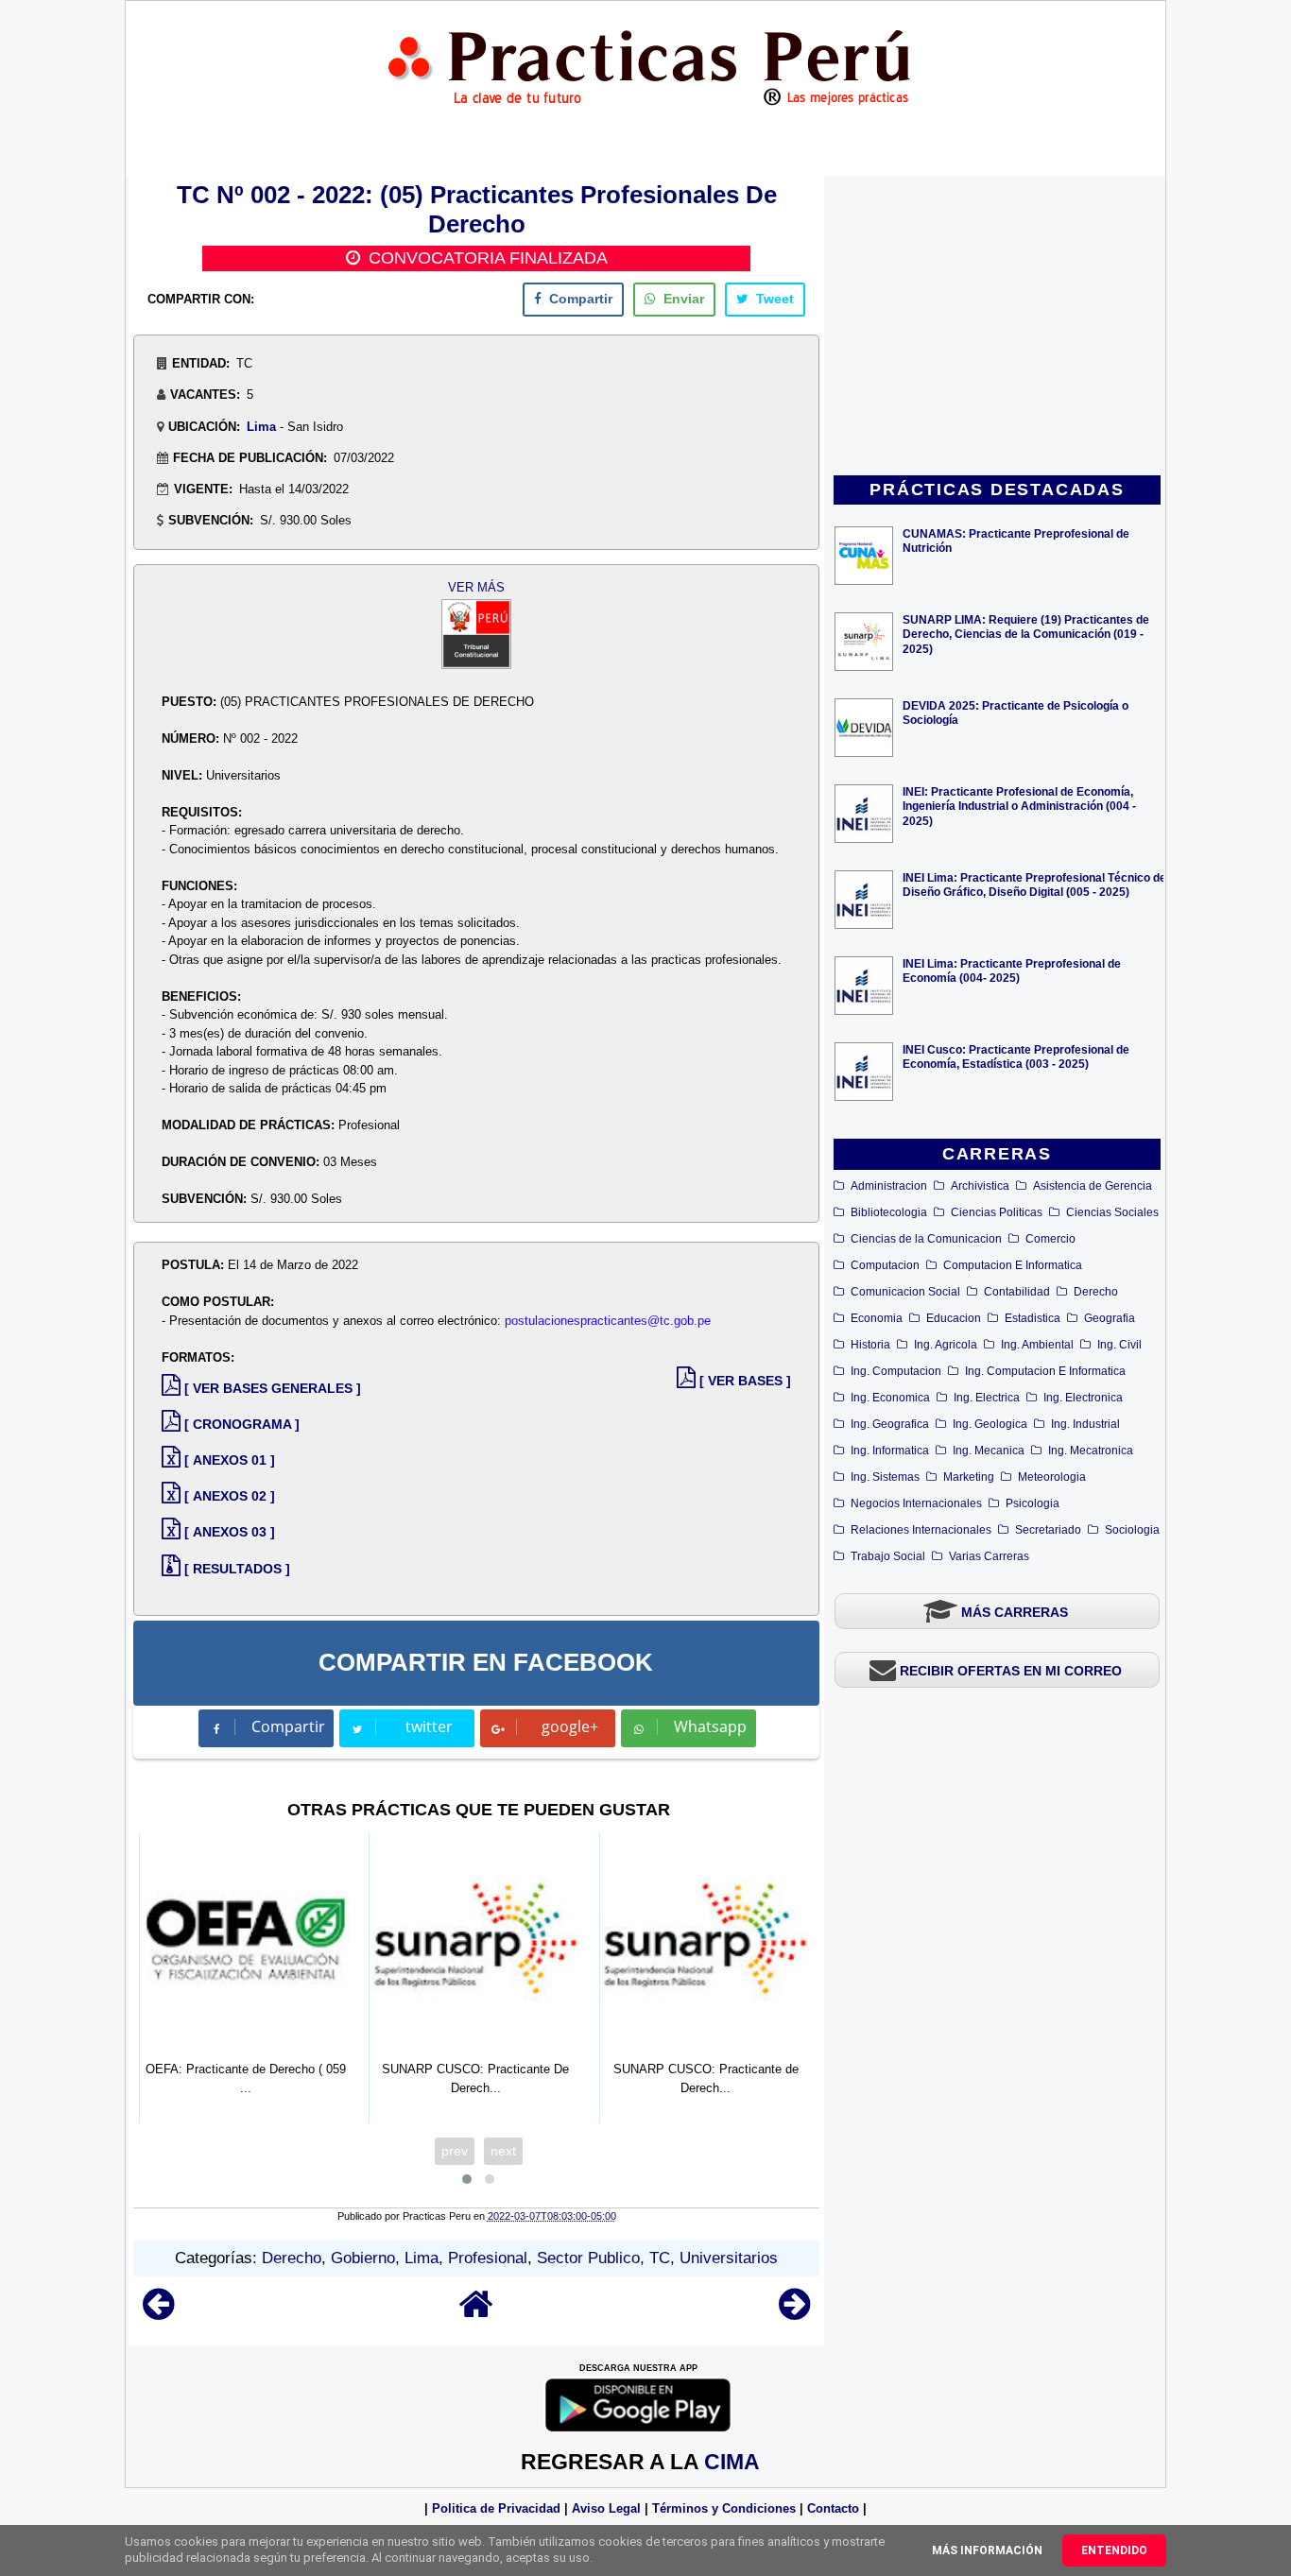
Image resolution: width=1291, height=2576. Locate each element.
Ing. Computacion (896, 1371)
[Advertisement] (997, 327)
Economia (877, 1318)
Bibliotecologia (889, 1212)
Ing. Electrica (987, 1398)
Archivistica (980, 1186)
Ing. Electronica (1083, 1398)
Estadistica (1033, 1318)
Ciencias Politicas (997, 1212)
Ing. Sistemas (885, 1477)
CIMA (732, 2462)
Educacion (954, 1318)
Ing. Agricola (946, 1345)
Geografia (1110, 1318)
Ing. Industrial (1085, 1424)
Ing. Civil (1119, 1345)
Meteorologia (1052, 1477)
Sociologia (1132, 1530)
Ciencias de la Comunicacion (926, 1239)
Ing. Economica (890, 1398)
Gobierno (363, 2258)
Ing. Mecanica (989, 1451)
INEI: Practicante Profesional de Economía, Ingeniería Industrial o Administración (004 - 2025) (1019, 806)
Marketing (969, 1477)
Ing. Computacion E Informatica (1045, 1371)
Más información (987, 2550)
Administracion (889, 1186)
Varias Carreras (989, 1556)
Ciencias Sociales (1112, 1212)
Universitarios (729, 2258)
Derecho (1096, 1292)
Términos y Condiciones (724, 2508)
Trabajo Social (888, 1556)
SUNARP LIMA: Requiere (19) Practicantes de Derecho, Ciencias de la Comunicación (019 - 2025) (1026, 634)
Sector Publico (588, 2258)
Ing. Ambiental (1037, 1345)
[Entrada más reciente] (158, 2313)
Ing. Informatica (890, 1451)
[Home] (476, 2313)
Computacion (885, 1265)
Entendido (1114, 2550)
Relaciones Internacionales (921, 1530)
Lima (261, 427)
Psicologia (1033, 1503)
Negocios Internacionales (916, 1503)
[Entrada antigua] (794, 2313)
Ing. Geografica (890, 1424)
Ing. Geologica (990, 1424)
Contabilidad (1017, 1292)
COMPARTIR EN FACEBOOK (486, 1662)
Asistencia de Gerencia (1093, 1186)
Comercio (1050, 1239)
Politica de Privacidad (496, 2508)
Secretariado (1048, 1530)
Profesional (488, 2258)
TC (660, 2258)
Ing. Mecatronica (1091, 1451)
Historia (870, 1345)
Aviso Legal (606, 2508)
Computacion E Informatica (1013, 1265)
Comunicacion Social (905, 1292)
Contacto (833, 2508)
